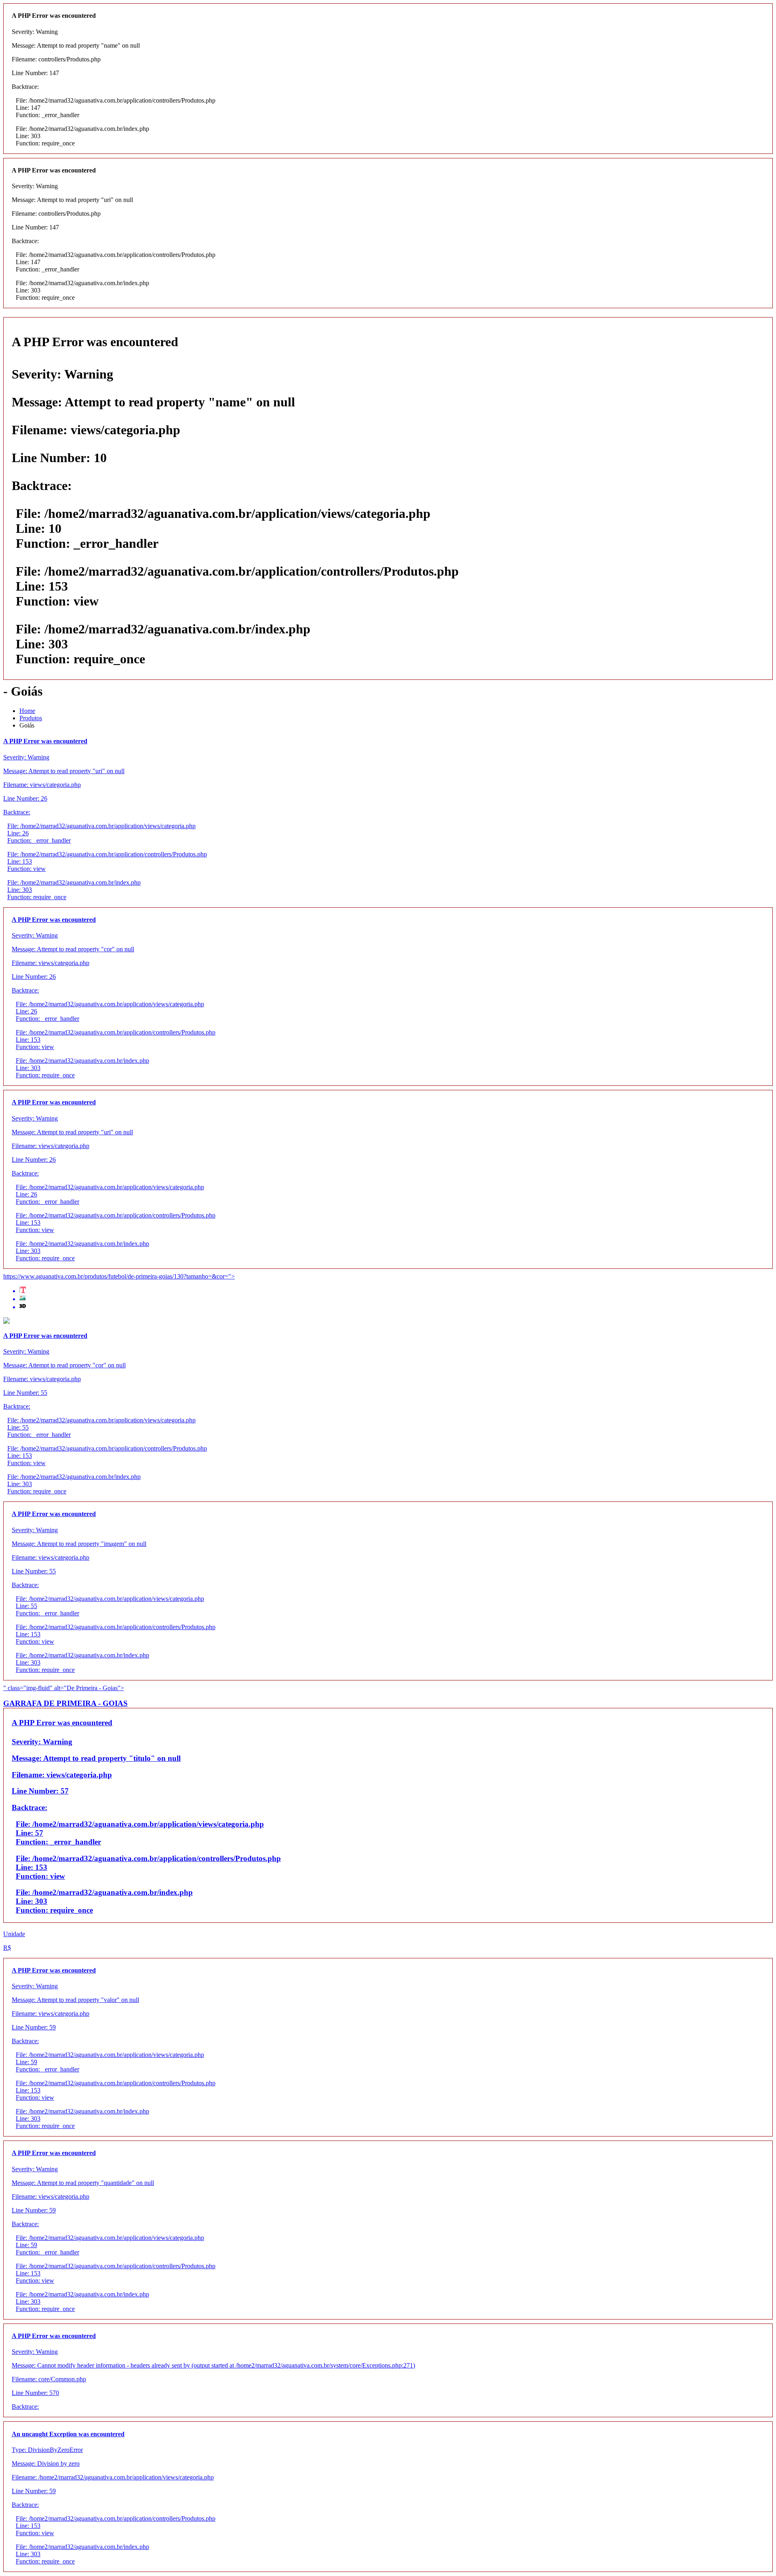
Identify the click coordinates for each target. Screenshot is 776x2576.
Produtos (31, 718)
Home (27, 711)
